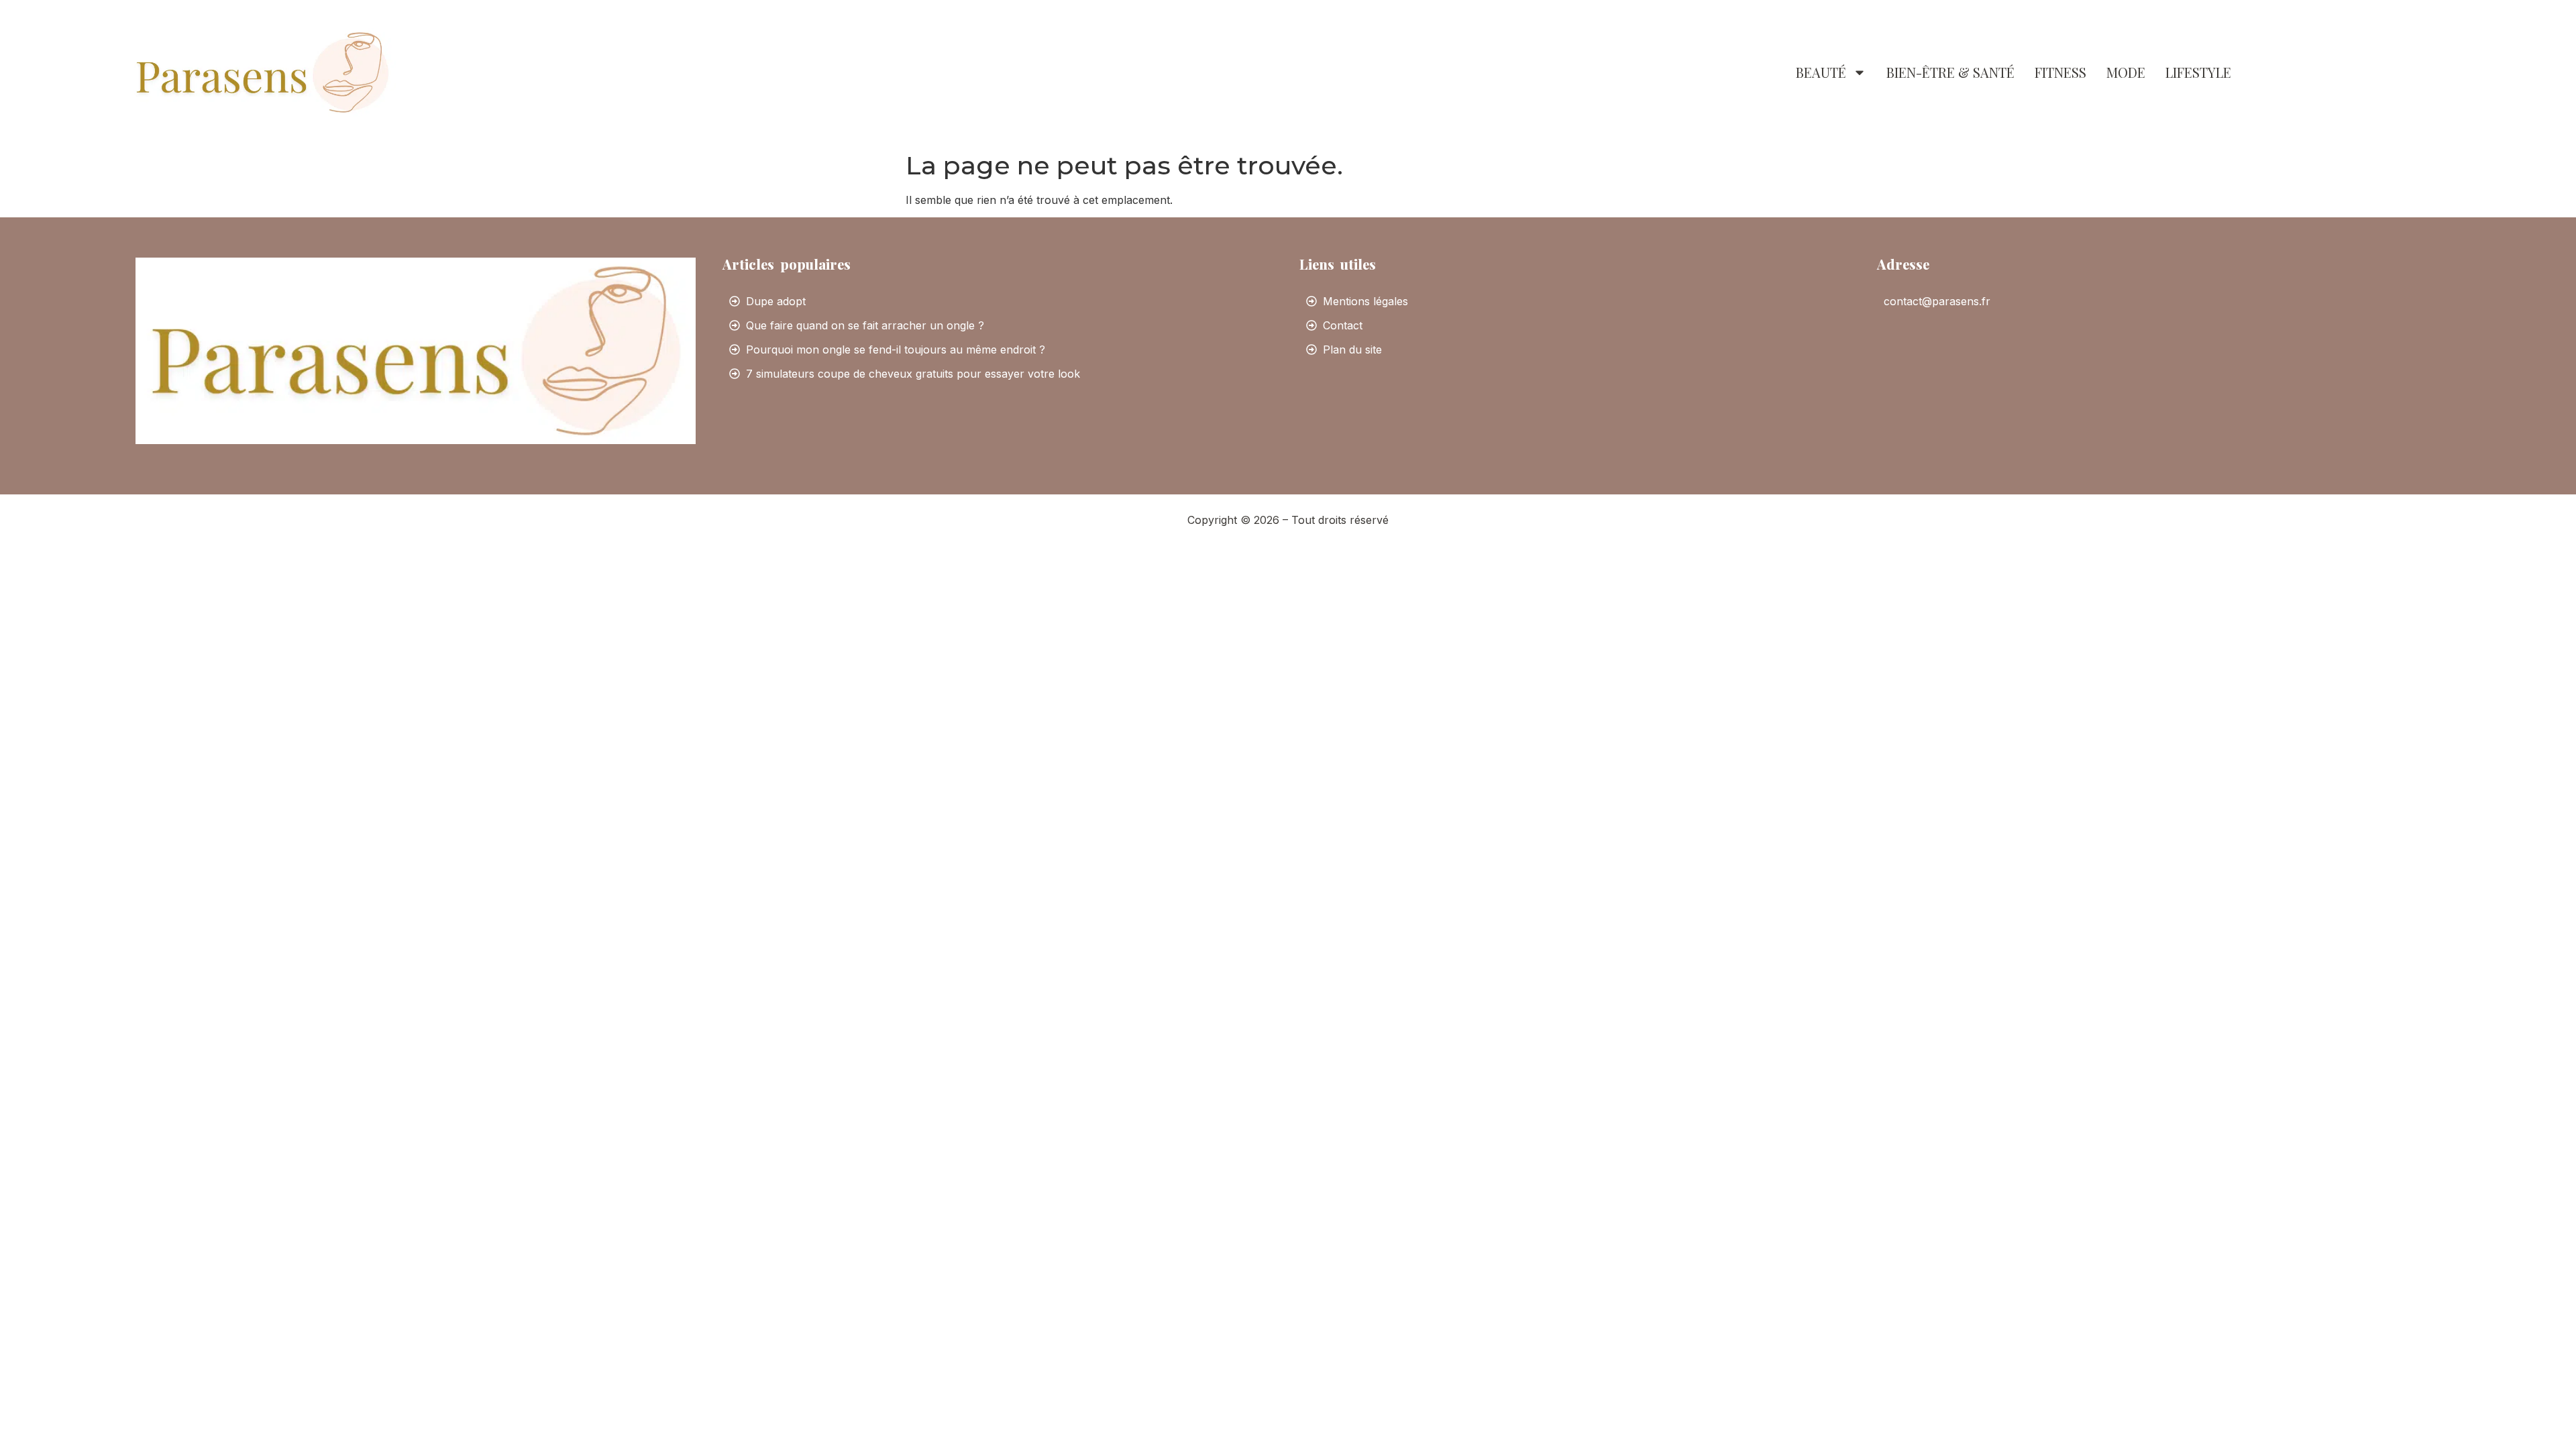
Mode (2126, 72)
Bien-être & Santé (1950, 72)
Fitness (2060, 72)
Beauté (1821, 72)
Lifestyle (2198, 72)
